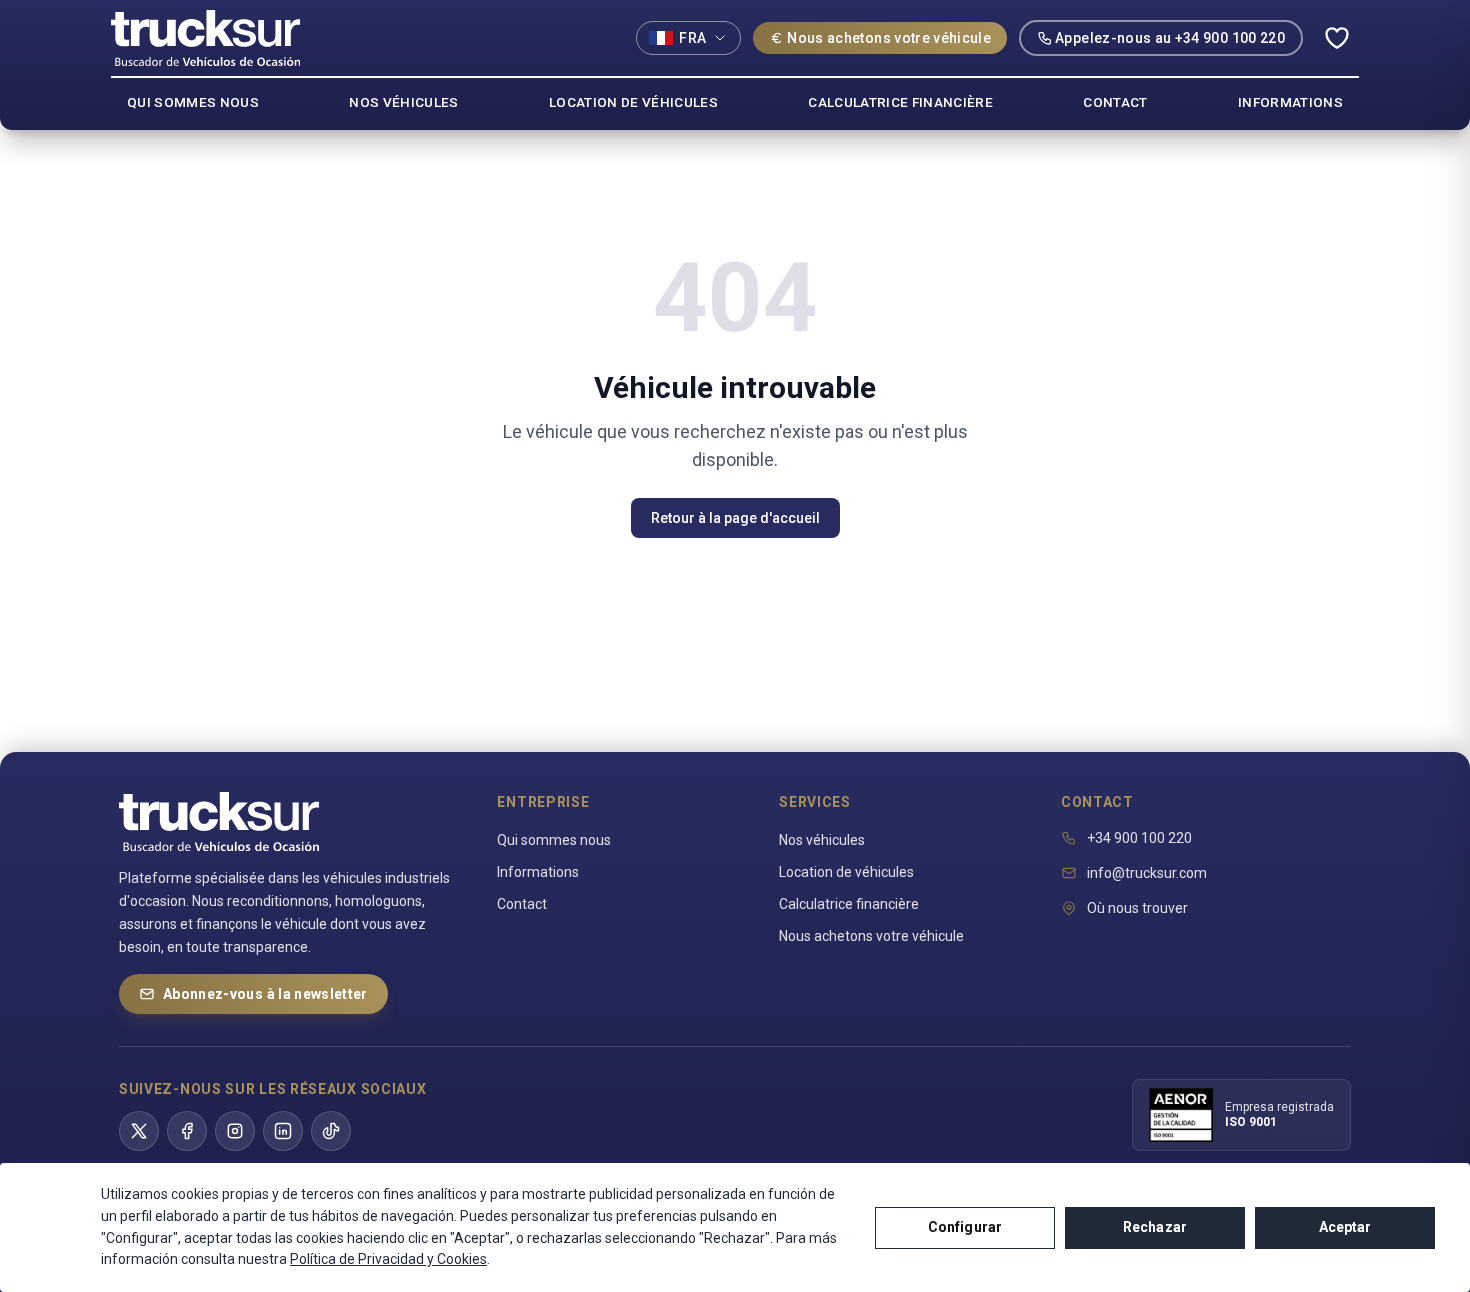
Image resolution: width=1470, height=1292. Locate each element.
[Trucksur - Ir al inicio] (205, 38)
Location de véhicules (846, 872)
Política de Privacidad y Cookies (388, 1259)
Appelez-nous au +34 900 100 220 (1170, 38)
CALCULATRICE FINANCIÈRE (900, 102)
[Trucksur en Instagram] (235, 1131)
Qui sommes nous (554, 840)
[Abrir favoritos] (1337, 38)
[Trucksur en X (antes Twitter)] (139, 1131)
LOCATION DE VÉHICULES (633, 102)
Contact (522, 904)
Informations (538, 872)
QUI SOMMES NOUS (193, 102)
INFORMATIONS (1290, 102)
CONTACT (1115, 102)
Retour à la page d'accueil (735, 518)
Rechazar (1155, 1227)
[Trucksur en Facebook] (187, 1131)
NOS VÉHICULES (403, 102)
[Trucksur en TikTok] (331, 1131)
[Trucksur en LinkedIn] (283, 1131)
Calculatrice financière (849, 904)
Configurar (965, 1227)
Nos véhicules (822, 840)
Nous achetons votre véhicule (889, 38)
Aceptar (1345, 1227)
